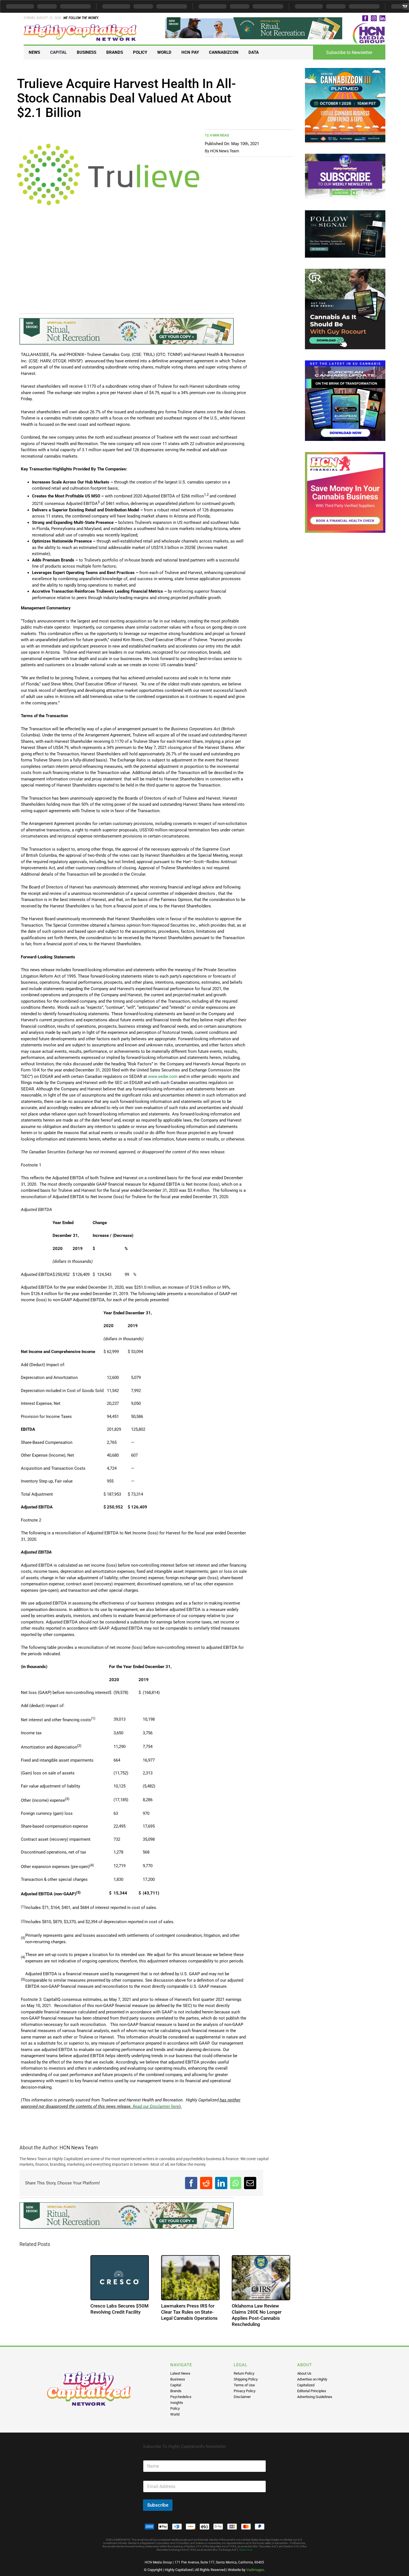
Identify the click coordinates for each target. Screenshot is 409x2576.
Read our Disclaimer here (155, 2106)
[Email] (250, 2183)
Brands (176, 2391)
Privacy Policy (245, 2391)
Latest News (180, 2373)
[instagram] (374, 18)
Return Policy (244, 2373)
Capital (176, 2385)
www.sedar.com (163, 1076)
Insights (177, 2403)
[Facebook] (191, 2183)
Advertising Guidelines (315, 2397)
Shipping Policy (246, 2379)
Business (178, 2379)
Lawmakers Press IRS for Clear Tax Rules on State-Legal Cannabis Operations (266, 2312)
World (175, 2414)
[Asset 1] (80, 26)
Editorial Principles (312, 2391)
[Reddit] (206, 2183)
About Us (304, 2373)
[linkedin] (382, 18)
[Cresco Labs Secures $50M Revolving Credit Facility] (197, 2278)
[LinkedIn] (221, 2183)
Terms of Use (244, 2385)
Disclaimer (242, 2397)
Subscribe (158, 2505)
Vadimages (255, 2570)
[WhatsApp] (236, 2183)
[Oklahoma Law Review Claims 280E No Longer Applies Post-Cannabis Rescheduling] (55, 2278)
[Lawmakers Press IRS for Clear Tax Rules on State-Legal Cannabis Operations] (267, 2278)
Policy (175, 2408)
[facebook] (365, 18)
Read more (246, 2550)
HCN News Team (225, 151)
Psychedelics (181, 2397)
